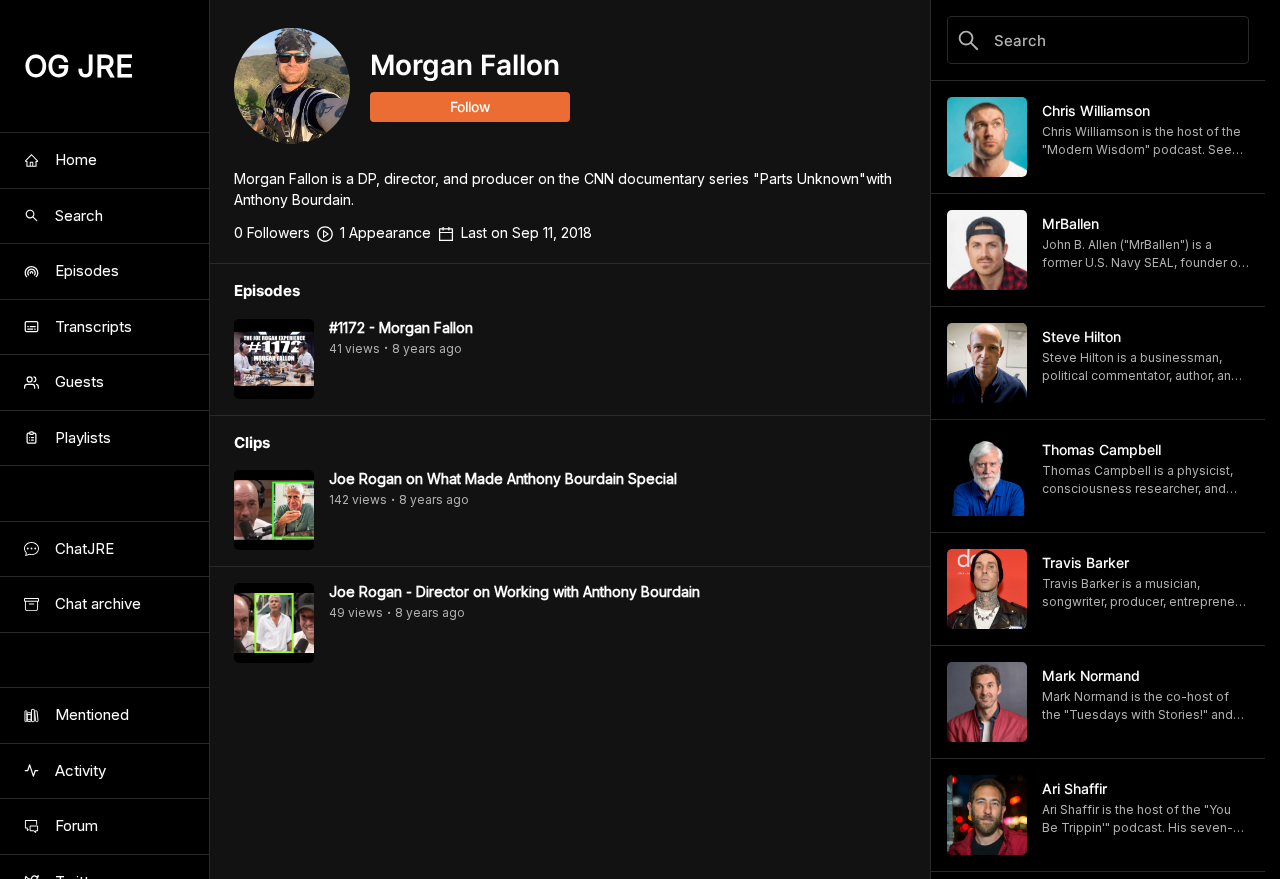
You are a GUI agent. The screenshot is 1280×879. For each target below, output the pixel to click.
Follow (470, 106)
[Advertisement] (570, 834)
